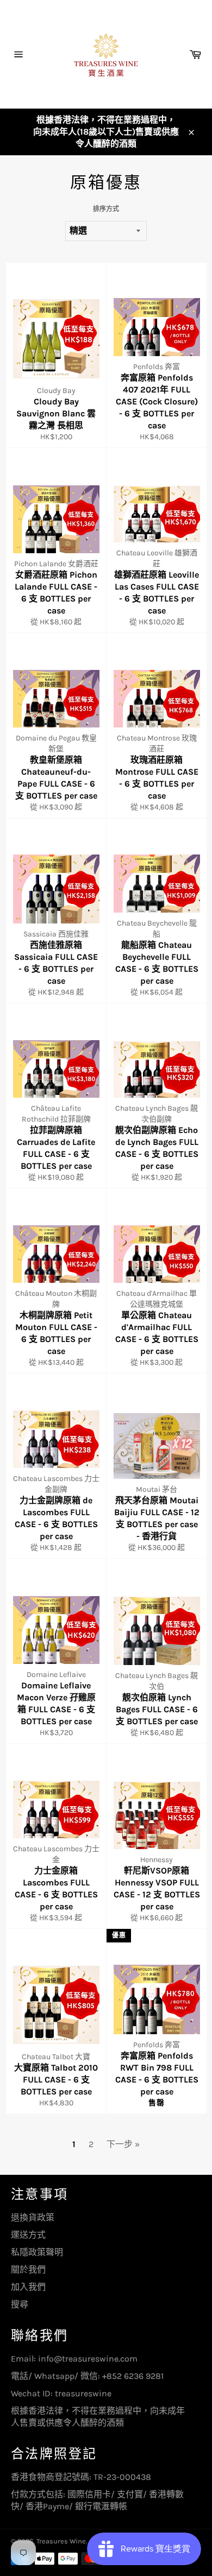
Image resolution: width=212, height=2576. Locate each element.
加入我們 (28, 2287)
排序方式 (106, 209)
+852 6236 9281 (133, 2376)
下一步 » (123, 2144)
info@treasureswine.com (88, 2359)
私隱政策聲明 (37, 2252)
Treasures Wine (61, 2541)
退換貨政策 (33, 2217)
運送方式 (28, 2235)
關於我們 (28, 2270)
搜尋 (20, 2304)
